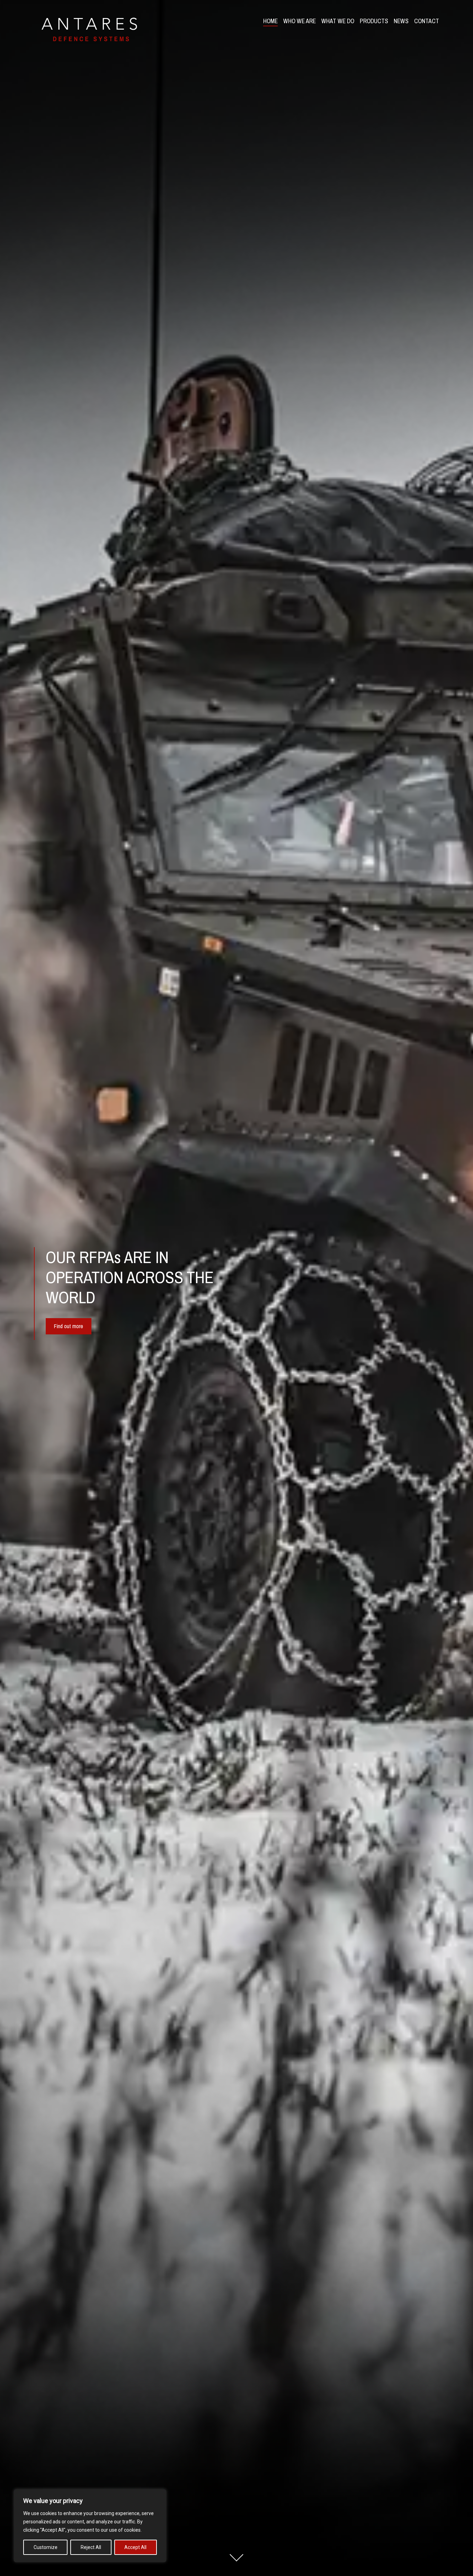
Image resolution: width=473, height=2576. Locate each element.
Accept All (135, 2547)
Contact (427, 21)
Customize (46, 2547)
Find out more (69, 1326)
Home (270, 21)
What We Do (338, 21)
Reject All (91, 2547)
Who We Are (300, 21)
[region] (90, 2526)
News (401, 21)
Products (374, 21)
